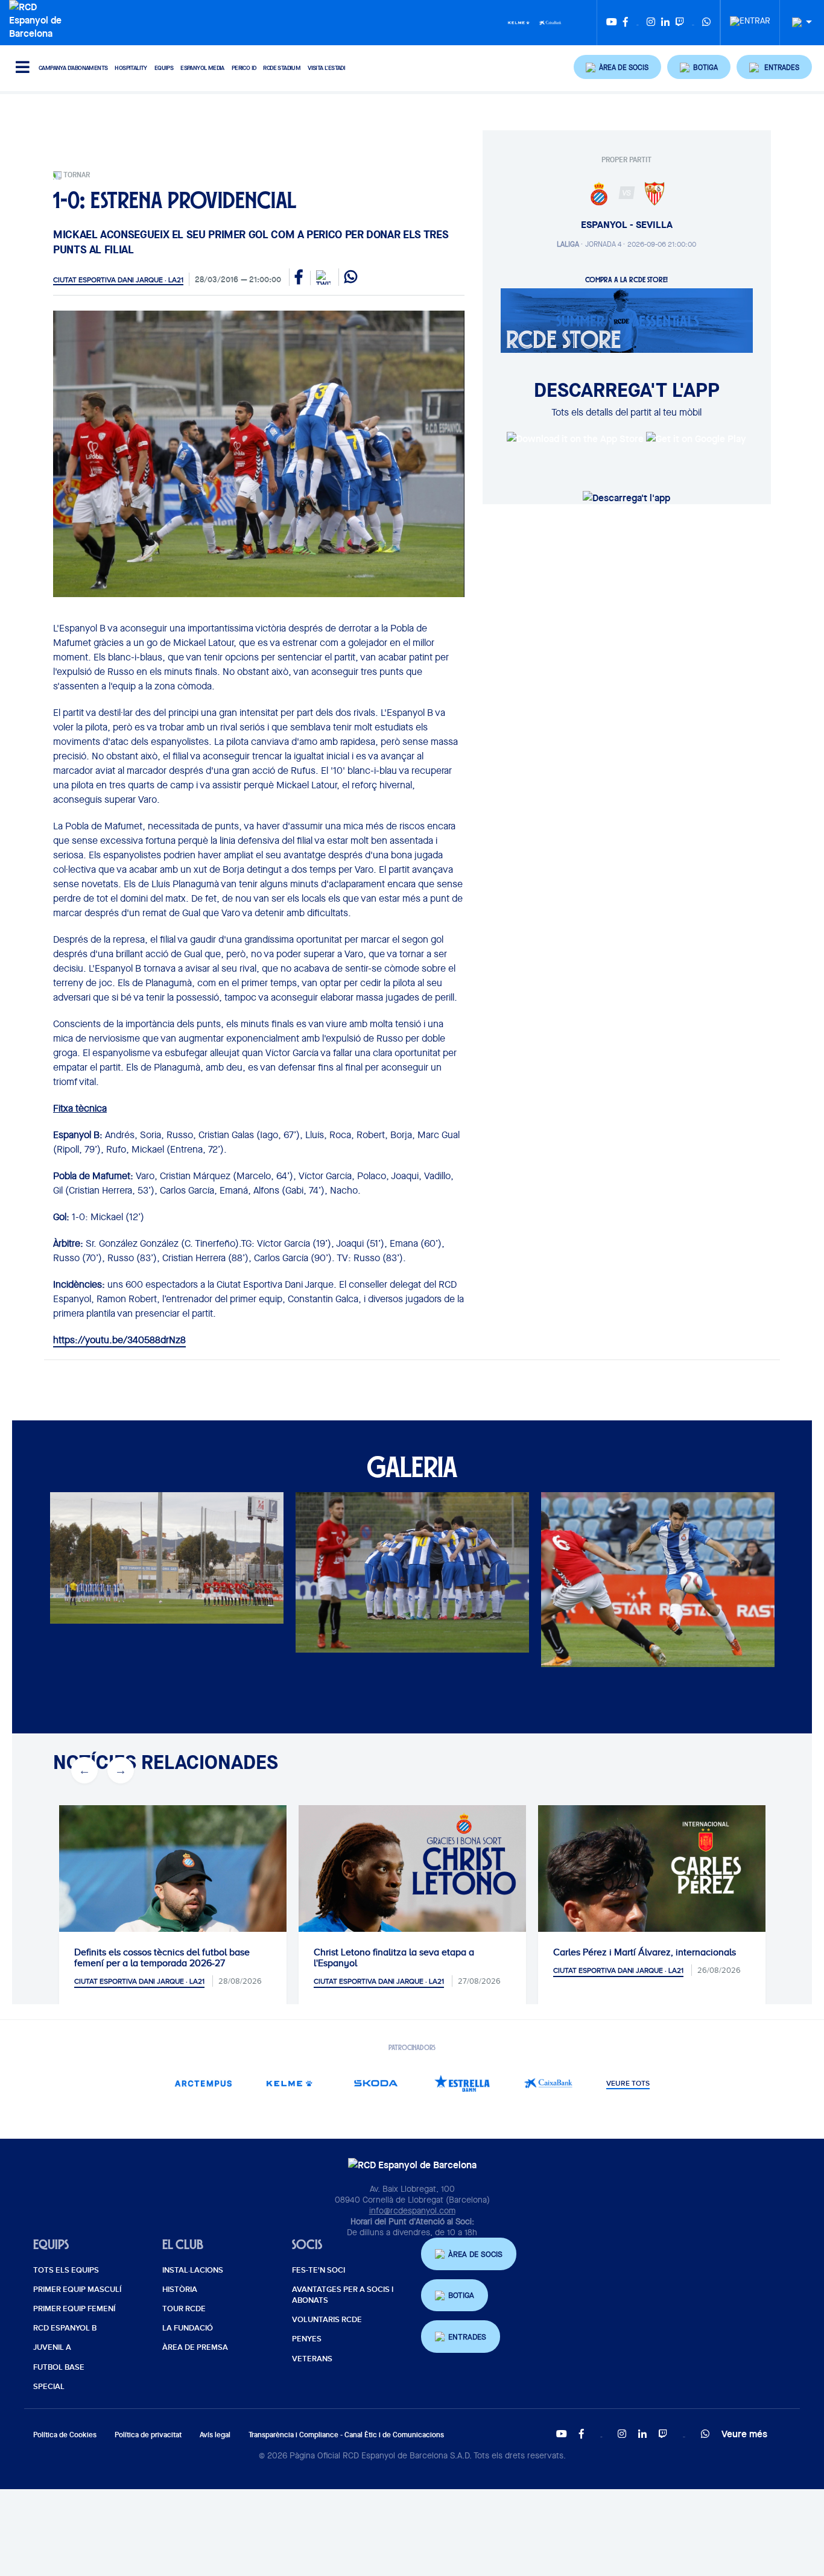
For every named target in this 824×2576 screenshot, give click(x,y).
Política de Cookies (65, 2435)
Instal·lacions (193, 2270)
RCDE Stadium (282, 68)
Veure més (744, 2434)
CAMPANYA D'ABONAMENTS (73, 68)
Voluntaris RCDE (327, 2320)
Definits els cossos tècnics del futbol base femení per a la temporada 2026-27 (162, 1958)
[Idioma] (797, 23)
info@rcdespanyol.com (412, 2210)
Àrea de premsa (195, 2347)
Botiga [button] (461, 2295)
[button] (618, 67)
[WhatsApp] (706, 23)
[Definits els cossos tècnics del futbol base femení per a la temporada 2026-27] (173, 1919)
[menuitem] (750, 17)
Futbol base (59, 2367)
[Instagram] (651, 23)
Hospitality (131, 68)
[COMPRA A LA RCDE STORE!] (627, 320)
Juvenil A (52, 2347)
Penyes (307, 2339)
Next (114, 1583)
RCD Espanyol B (65, 2328)
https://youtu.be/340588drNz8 (119, 1340)
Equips (164, 68)
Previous (78, 1583)
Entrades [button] (467, 2337)
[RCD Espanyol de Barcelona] (38, 19)
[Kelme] (519, 22)
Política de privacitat (148, 2435)
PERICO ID (244, 68)
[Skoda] (376, 2083)
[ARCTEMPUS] (204, 2083)
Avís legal (215, 2435)
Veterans (312, 2359)
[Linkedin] (665, 23)
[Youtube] (612, 23)
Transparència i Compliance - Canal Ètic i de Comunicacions (346, 2435)
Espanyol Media (202, 68)
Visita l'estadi (326, 68)
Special (49, 2387)
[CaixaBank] (549, 2083)
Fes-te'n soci (319, 2270)
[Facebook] (626, 23)
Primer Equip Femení (74, 2309)
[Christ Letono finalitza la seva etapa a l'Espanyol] (412, 1919)
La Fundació (188, 2328)
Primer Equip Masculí (77, 2290)
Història (180, 2290)
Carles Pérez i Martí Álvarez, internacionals (645, 1952)
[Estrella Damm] (462, 2083)
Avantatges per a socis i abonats (343, 2295)
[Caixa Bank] (550, 22)
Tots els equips (66, 2270)
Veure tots (628, 2084)
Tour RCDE (184, 2309)
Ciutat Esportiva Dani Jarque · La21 (118, 280)
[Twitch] (680, 23)
